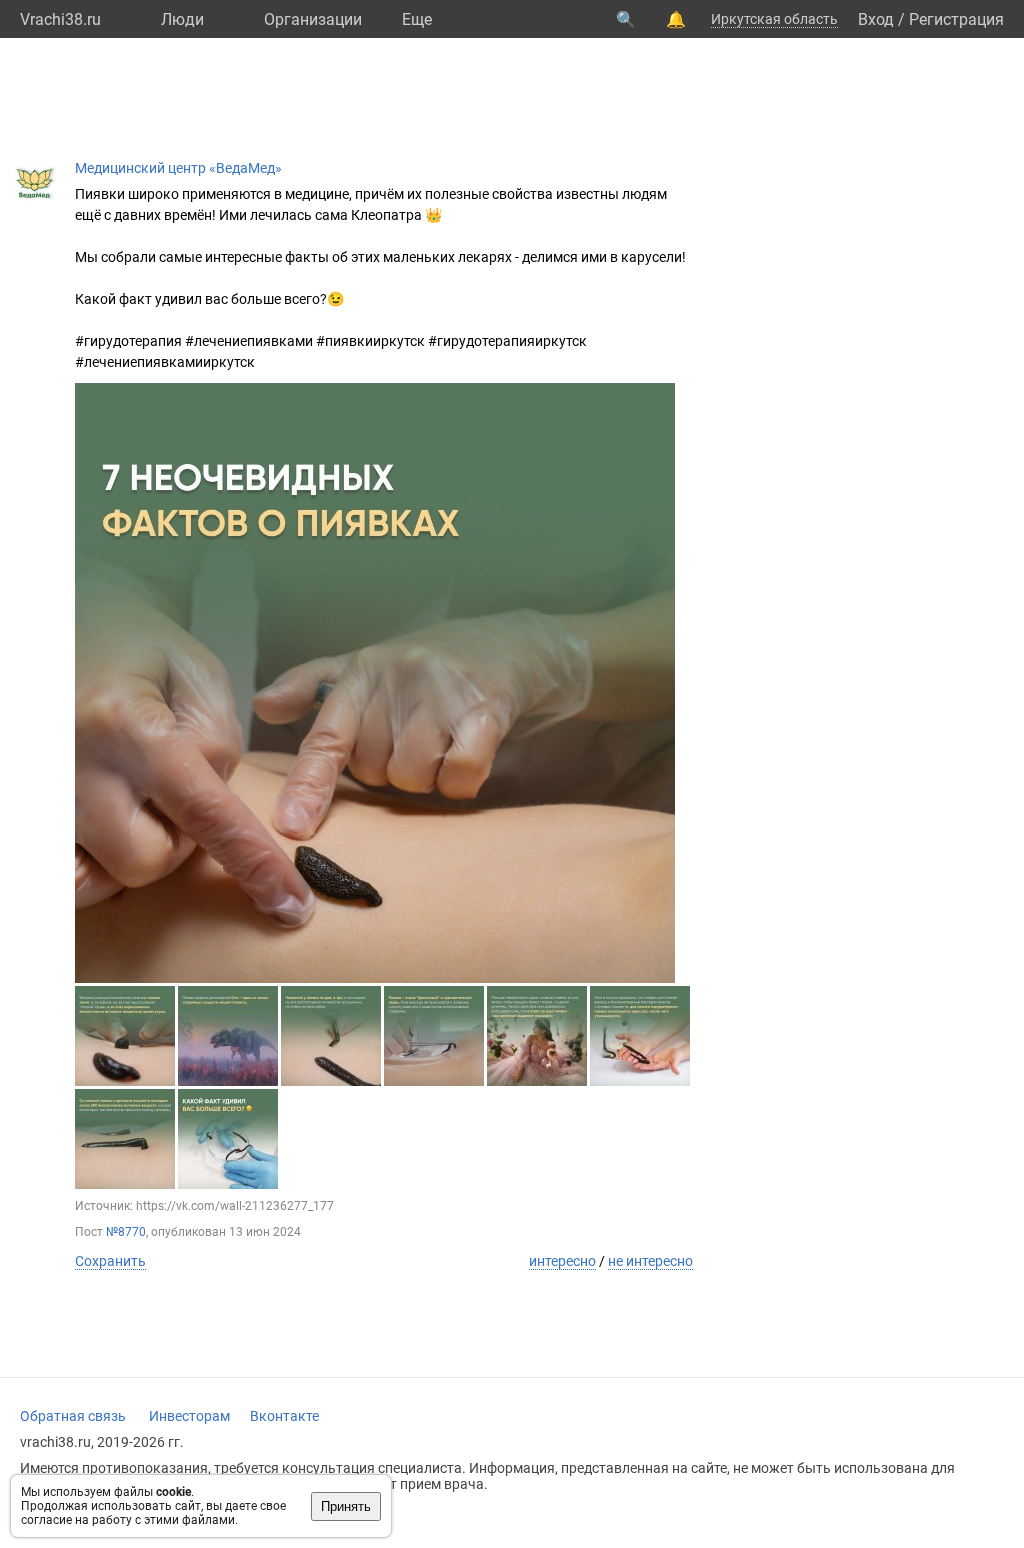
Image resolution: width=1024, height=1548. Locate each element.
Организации (313, 19)
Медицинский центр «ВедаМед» (178, 168)
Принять (346, 1506)
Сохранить (110, 1261)
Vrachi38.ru (60, 19)
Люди (182, 19)
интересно (562, 1261)
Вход (876, 19)
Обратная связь (73, 1416)
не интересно (650, 1261)
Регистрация (956, 19)
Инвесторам (189, 1416)
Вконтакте (284, 1416)
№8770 (126, 1232)
